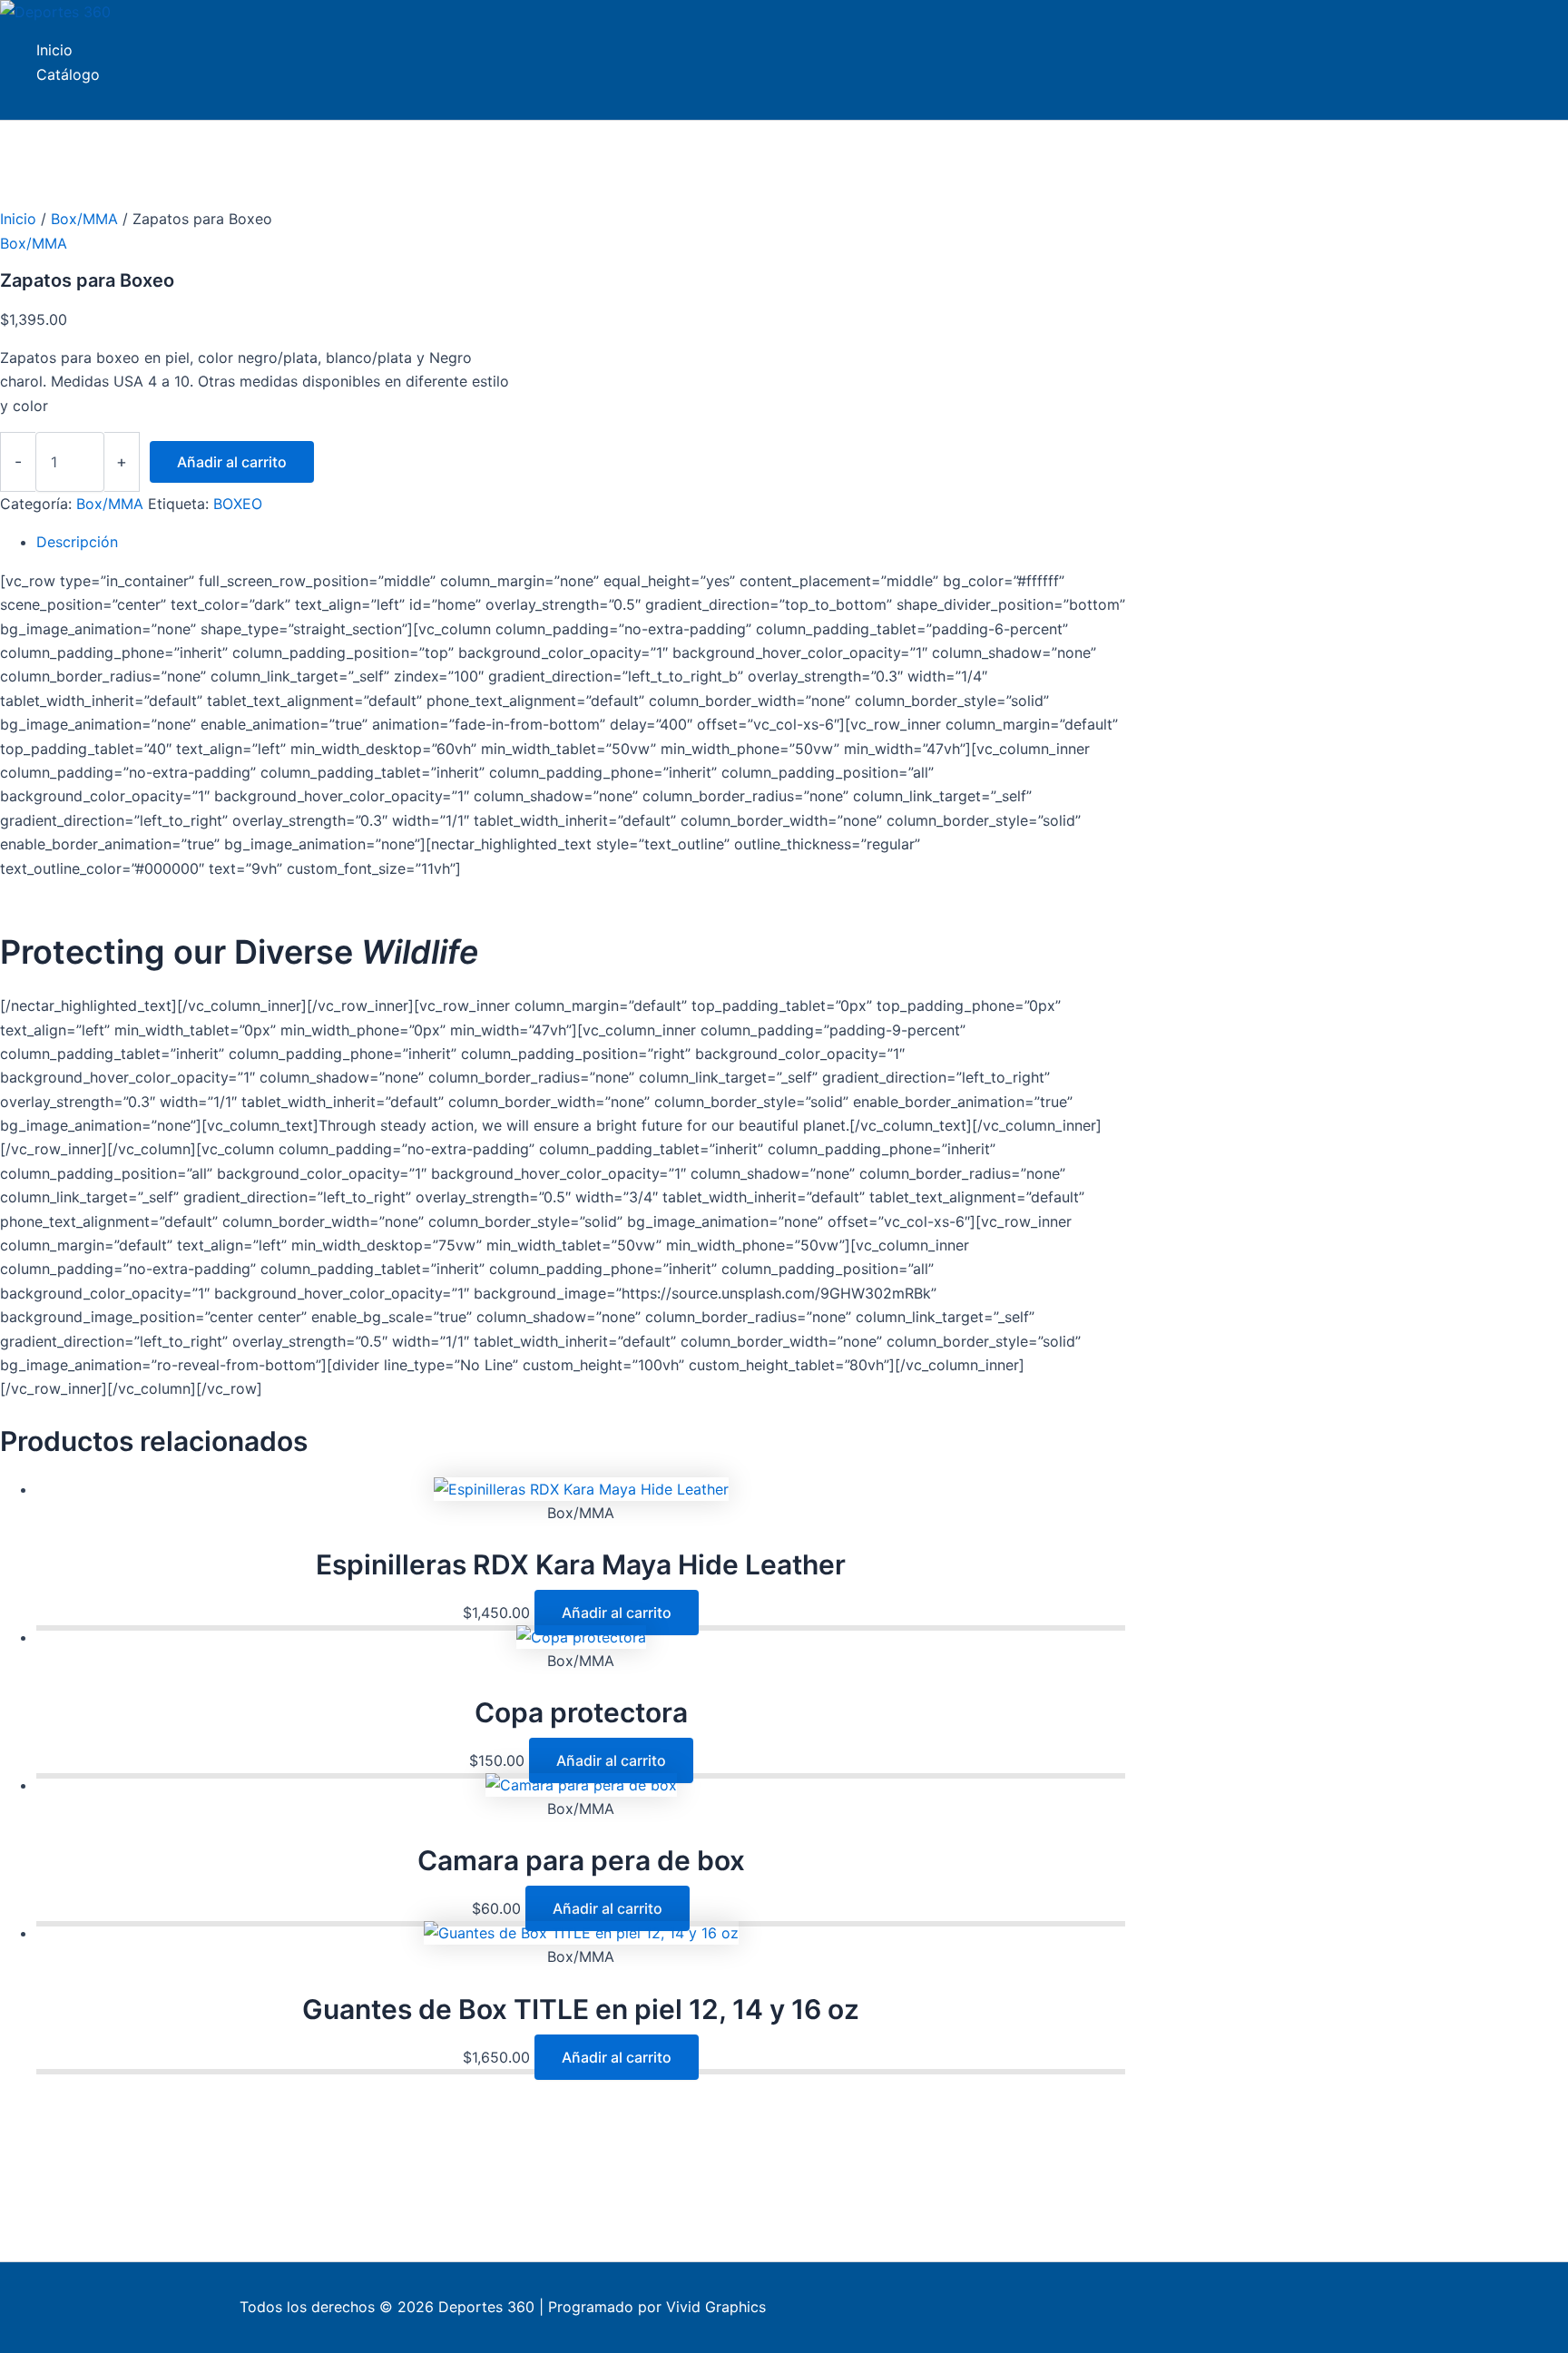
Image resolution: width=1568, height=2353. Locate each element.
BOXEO (238, 504)
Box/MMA (84, 219)
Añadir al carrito (232, 462)
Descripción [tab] (77, 542)
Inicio (18, 219)
